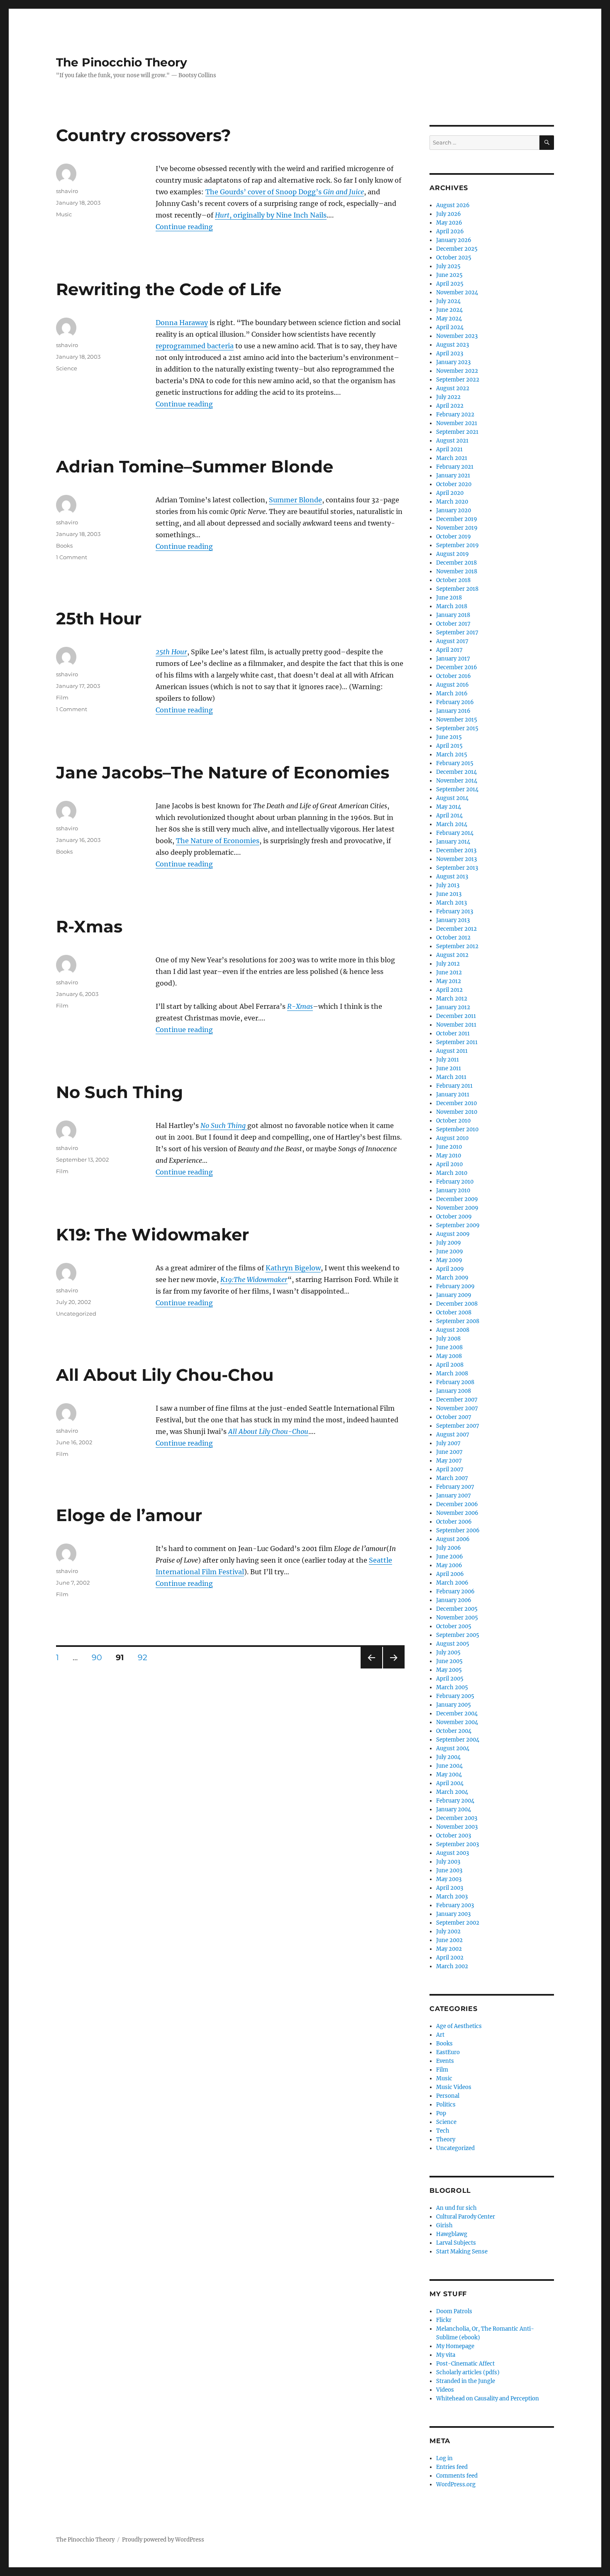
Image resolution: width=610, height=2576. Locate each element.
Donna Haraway (182, 323)
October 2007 (454, 1417)
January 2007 (454, 1496)
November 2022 (457, 371)
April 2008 (450, 1365)
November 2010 (457, 1112)
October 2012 (453, 938)
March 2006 (452, 1583)
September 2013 (457, 868)
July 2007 (448, 1443)
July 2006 (449, 1548)
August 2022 (453, 388)
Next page (394, 1668)
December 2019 (457, 519)
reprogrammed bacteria (195, 346)
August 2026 (453, 205)
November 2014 (457, 781)
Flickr (444, 2320)
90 (100, 1657)
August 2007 (453, 1435)
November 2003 (457, 1827)
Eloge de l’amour (129, 1515)
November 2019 (457, 528)
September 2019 (457, 545)
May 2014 (449, 807)
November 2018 (457, 571)
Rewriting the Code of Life (169, 289)
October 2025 (454, 258)
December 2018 (456, 563)
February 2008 (455, 1382)
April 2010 (449, 1164)
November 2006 (457, 1513)
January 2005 (454, 1705)
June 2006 (450, 1557)
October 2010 (453, 1121)
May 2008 (449, 1356)
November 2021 (457, 423)
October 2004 (454, 1731)
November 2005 (457, 1618)
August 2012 (452, 955)
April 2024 (450, 327)
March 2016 (452, 694)
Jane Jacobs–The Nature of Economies (223, 772)
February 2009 (455, 1286)
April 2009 (450, 1269)
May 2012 (449, 981)
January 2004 (454, 1809)
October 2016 (454, 676)
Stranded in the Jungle (466, 2381)
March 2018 (452, 606)
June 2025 (449, 275)
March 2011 (451, 1077)
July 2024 (448, 301)
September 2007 (458, 1426)
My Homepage (455, 2346)
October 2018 (453, 580)
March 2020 (452, 502)
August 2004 (453, 1748)
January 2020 (454, 510)
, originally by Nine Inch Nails (271, 215)
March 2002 (452, 1966)
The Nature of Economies (218, 841)
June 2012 (449, 972)
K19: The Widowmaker (152, 1234)
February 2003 (455, 1905)
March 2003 (452, 1897)
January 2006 (454, 1600)
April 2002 (450, 1958)
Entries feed (452, 2467)
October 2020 (454, 484)
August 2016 (453, 685)
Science (67, 368)
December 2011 (456, 1016)
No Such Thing (120, 1092)
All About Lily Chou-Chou (165, 1375)
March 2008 (452, 1374)
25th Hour (99, 618)
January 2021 (453, 476)
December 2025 (457, 249)
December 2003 (457, 1818)
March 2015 (452, 755)
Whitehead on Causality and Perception (488, 2399)
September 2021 (457, 432)
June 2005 (449, 1661)
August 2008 (453, 1330)
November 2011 (456, 1025)
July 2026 (449, 214)
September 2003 (457, 1844)
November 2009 (457, 1208)
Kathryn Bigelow (293, 1268)
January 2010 (453, 1190)
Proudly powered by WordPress (163, 2540)
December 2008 (457, 1304)
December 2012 (456, 929)
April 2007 (450, 1469)
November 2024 (457, 292)
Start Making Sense (462, 2252)
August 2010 (452, 1138)
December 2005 (457, 1609)
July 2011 (448, 1060)
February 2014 (455, 833)
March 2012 (452, 999)
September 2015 (457, 728)
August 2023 (453, 345)
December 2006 (457, 1504)
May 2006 (449, 1565)
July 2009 (449, 1243)
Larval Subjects (456, 2243)
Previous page (371, 1668)
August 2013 (452, 877)
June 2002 (449, 1940)
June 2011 (449, 1068)
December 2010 (456, 1103)
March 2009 (452, 1278)
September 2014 (457, 789)
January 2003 (453, 1914)
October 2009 (454, 1217)
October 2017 (453, 624)
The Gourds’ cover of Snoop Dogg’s (285, 192)
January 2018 (453, 615)
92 (145, 1657)
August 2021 (452, 441)
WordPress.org (456, 2484)
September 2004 (458, 1740)
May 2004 (449, 1775)
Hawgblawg (452, 2234)
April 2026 (450, 231)
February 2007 (455, 1487)
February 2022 (455, 415)
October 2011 (453, 1034)
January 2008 (454, 1391)
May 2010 (449, 1156)
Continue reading (184, 227)
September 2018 (457, 589)
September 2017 (457, 632)
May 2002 (449, 1949)
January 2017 (453, 659)
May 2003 (449, 1879)
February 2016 (455, 702)
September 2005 (458, 1635)
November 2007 (457, 1408)
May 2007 (449, 1461)
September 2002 (458, 1923)
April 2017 (449, 650)
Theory (446, 2139)
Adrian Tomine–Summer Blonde (195, 466)
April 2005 (450, 1679)
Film (62, 697)
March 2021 (452, 458)
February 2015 (455, 763)
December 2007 (457, 1400)
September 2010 (457, 1129)
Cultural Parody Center (466, 2217)
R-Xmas (89, 926)
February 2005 (455, 1696)
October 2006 (454, 1522)
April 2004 (450, 1783)
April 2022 (450, 406)
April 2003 (450, 1888)
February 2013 (455, 911)
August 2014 (452, 798)
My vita (446, 2355)
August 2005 (453, 1644)
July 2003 (448, 1862)
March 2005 (452, 1687)
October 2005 (454, 1626)
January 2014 (453, 842)
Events (445, 2061)
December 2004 (457, 1714)
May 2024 (449, 319)
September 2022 (458, 380)
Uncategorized (76, 1314)
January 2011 (453, 1095)
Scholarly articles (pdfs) (468, 2372)
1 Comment (72, 557)
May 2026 (449, 223)
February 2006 (455, 1591)
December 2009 (457, 1199)
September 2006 (458, 1530)
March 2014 (452, 824)
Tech (443, 2131)
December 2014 (456, 772)
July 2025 (448, 266)
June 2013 (449, 894)
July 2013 (448, 885)
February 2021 (455, 467)
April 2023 (450, 353)
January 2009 (454, 1295)
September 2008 (458, 1321)
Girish (444, 2225)
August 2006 (453, 1539)
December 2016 (457, 667)
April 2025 (450, 284)
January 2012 (453, 1007)
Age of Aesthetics (459, 2026)
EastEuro (448, 2052)
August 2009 (453, 1234)
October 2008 (454, 1312)
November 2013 (456, 859)
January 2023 (453, 362)
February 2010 (455, 1182)
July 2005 (448, 1653)
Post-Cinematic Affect (465, 2364)
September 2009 (458, 1225)
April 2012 (449, 990)
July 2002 (448, 1931)
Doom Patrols (454, 2311)
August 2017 (452, 641)
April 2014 (449, 816)
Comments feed (457, 2476)
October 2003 (454, 1836)
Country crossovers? (144, 135)
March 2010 (452, 1173)
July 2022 (448, 397)
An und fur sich (456, 2208)
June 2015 (449, 737)
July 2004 (448, 1757)
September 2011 (457, 1042)
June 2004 (449, 1766)
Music (64, 214)
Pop (441, 2113)
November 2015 (457, 720)
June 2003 (449, 1870)
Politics (446, 2105)
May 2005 (449, 1670)
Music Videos (454, 2087)
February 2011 (454, 1086)
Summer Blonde (295, 500)
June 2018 (449, 598)
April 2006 (450, 1574)
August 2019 (453, 554)
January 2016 (453, 711)
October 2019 (454, 537)
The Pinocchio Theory (122, 62)
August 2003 (453, 1853)
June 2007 (449, 1452)
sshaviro (67, 191)
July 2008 (448, 1339)
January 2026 (454, 240)
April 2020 (450, 493)
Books (64, 546)
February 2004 (455, 1801)
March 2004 (452, 1792)
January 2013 (453, 920)
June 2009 (450, 1251)
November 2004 (457, 1722)
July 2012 (448, 964)
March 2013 (451, 903)
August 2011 (452, 1051)
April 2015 (449, 746)
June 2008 (449, 1347)
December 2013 (456, 850)
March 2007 (452, 1478)
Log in (444, 2458)
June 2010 (449, 1147)
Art (440, 2035)
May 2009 (449, 1260)
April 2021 (449, 449)
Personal (448, 2096)
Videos (445, 2390)
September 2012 (457, 946)
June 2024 (449, 310)
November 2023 (457, 336)
